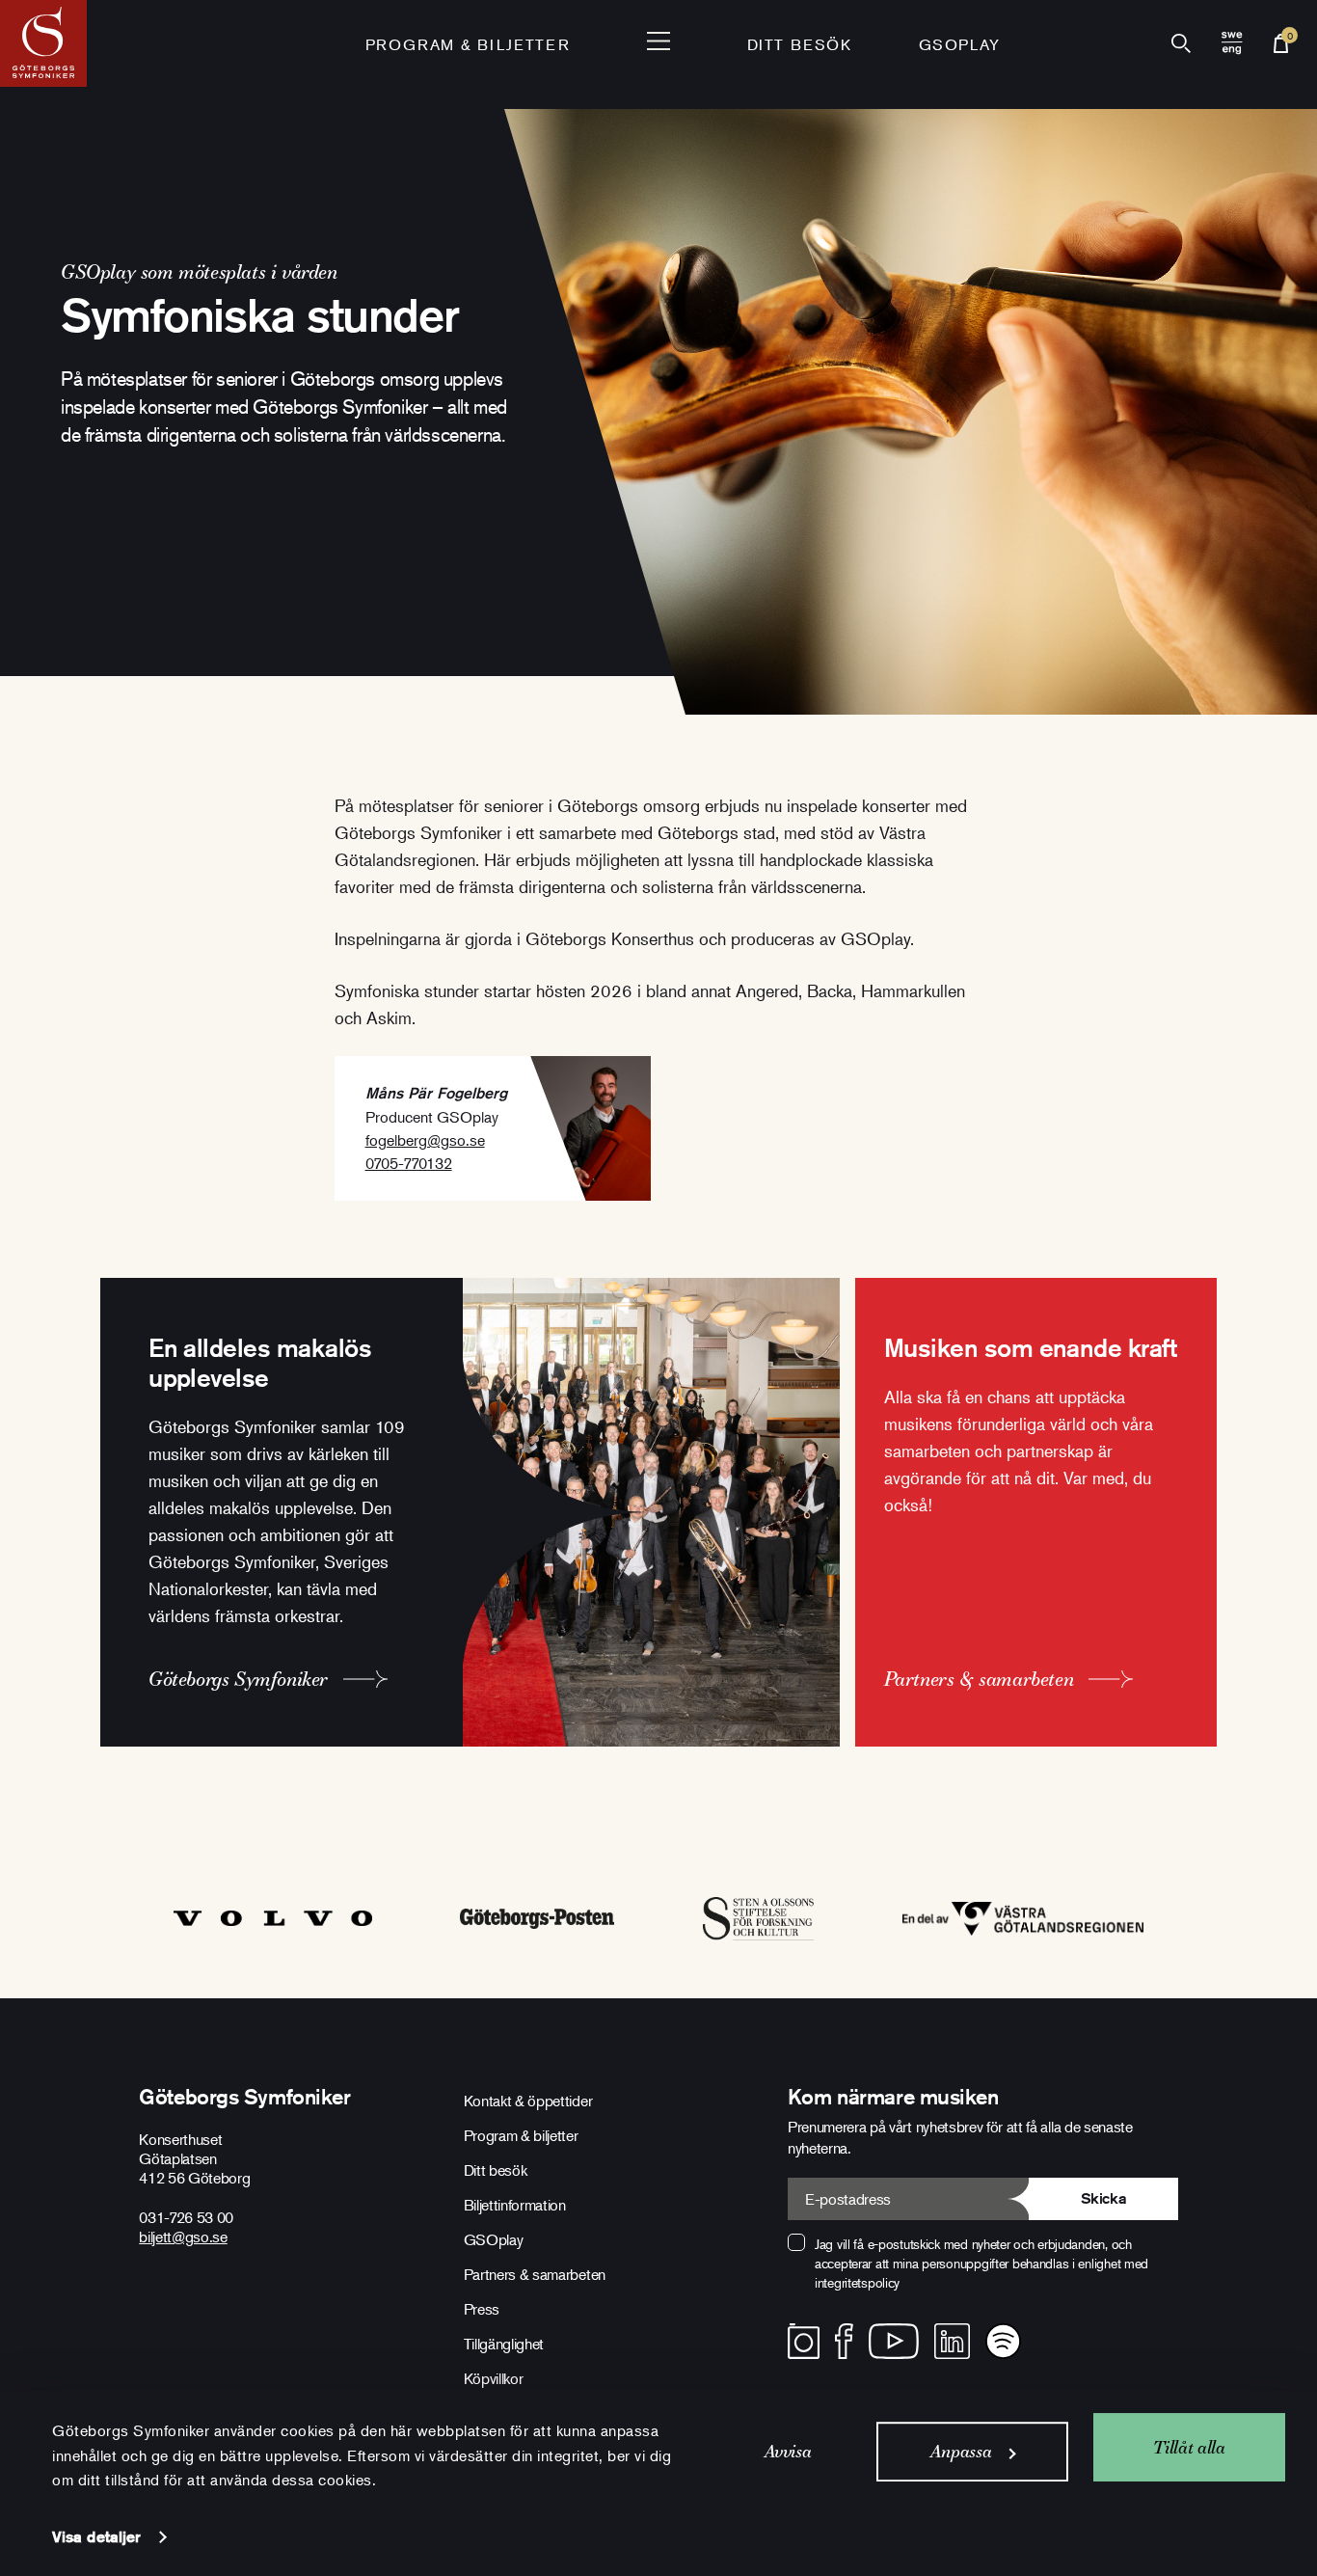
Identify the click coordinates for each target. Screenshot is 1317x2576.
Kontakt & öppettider (528, 2101)
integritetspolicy (857, 2282)
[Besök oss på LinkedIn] (952, 2341)
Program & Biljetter (468, 44)
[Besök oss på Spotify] (1003, 2341)
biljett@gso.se (183, 2237)
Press (482, 2309)
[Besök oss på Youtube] (894, 2341)
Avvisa (788, 2451)
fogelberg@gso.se (425, 1140)
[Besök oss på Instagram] (804, 2341)
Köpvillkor (494, 2378)
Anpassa (961, 2451)
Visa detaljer (96, 2537)
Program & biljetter (521, 2135)
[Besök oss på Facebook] (844, 2341)
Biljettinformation (515, 2205)
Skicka (1103, 2198)
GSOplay (960, 44)
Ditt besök (800, 44)
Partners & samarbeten (535, 2274)
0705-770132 (409, 1163)
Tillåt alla (1189, 2447)
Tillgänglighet (504, 2344)
